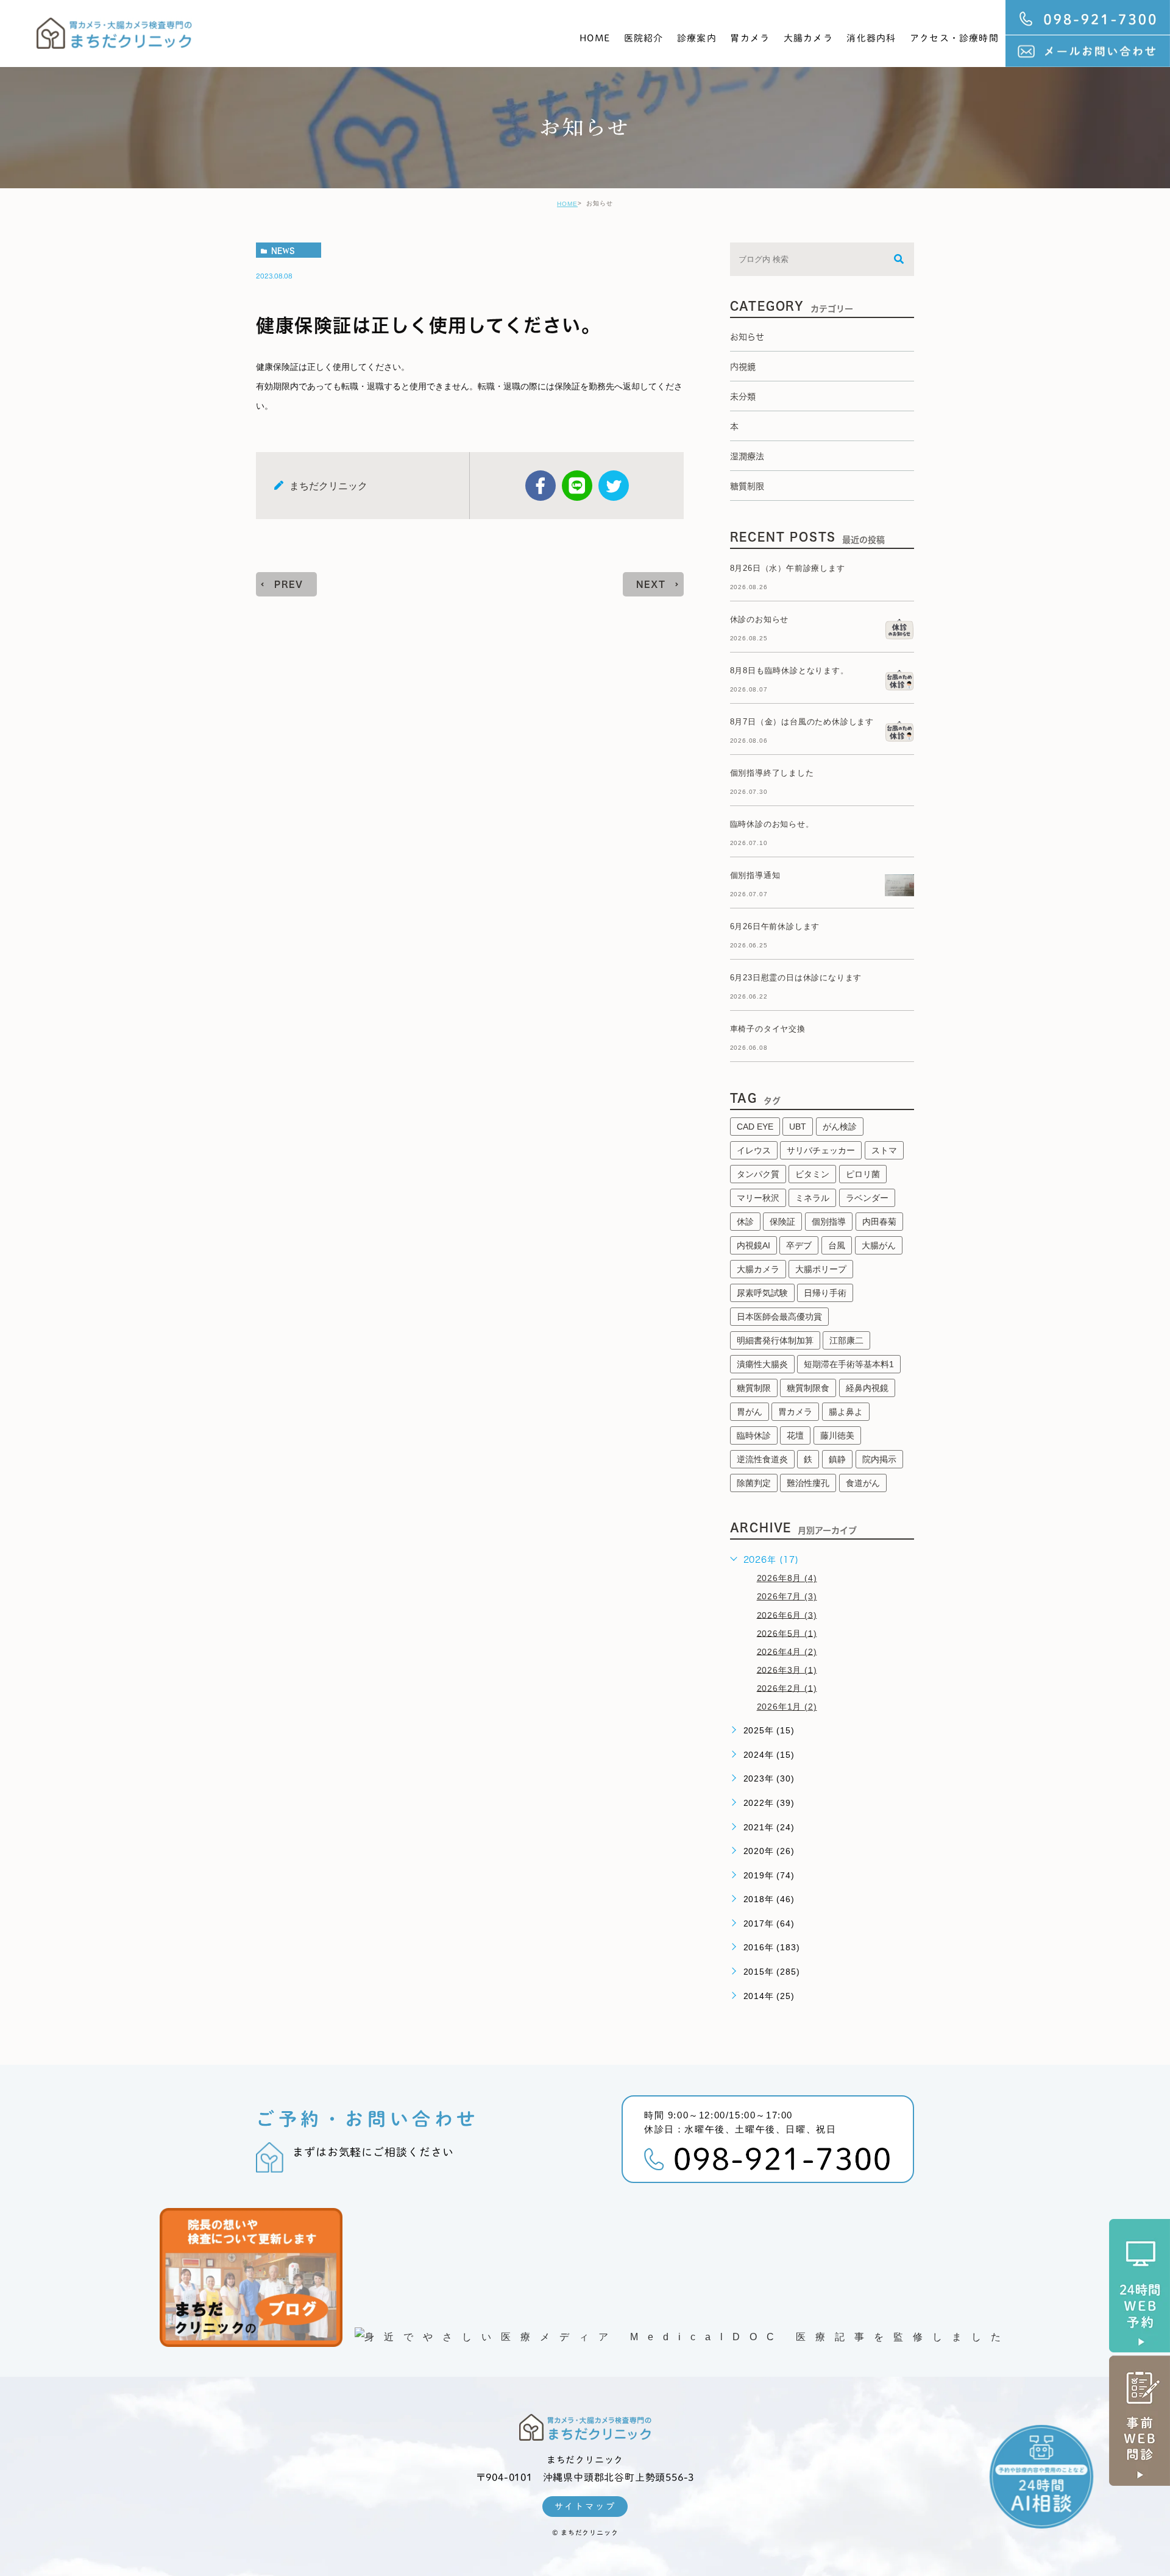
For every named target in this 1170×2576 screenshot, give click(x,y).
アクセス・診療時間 (954, 38)
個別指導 (829, 1222)
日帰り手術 (825, 1293)
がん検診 (840, 1127)
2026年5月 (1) (787, 1633)
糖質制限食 (808, 1388)
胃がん (750, 1412)
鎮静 (837, 1459)
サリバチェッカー (821, 1150)
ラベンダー (867, 1198)
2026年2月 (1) (787, 1688)
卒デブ (799, 1245)
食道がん (863, 1483)
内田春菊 (879, 1222)
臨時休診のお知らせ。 (772, 824)
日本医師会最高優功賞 (779, 1317)
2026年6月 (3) (787, 1615)
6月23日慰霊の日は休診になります (796, 978)
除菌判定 (754, 1483)
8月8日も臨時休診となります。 (789, 671)
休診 (745, 1222)
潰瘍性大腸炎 (762, 1364)
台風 (837, 1245)
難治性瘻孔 (808, 1483)
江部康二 (846, 1340)
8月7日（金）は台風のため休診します (802, 722)
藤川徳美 (837, 1435)
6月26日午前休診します (775, 926)
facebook (541, 486)
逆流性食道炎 (762, 1459)
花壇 (795, 1435)
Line (577, 486)
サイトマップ (585, 2507)
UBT (798, 1127)
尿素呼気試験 (762, 1293)
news (283, 250)
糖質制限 (754, 1388)
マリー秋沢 (758, 1198)
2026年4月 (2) (787, 1651)
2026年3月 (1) (787, 1669)
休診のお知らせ (760, 619)
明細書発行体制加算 (775, 1340)
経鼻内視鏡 (867, 1388)
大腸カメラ (808, 38)
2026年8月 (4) (787, 1578)
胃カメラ (750, 38)
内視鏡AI (753, 1245)
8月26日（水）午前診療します (788, 568)
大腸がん (879, 1245)
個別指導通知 (755, 875)
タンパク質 (758, 1174)
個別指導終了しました (772, 773)
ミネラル (812, 1198)
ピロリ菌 (863, 1174)
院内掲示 (879, 1459)
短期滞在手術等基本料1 (849, 1364)
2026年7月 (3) (787, 1596)
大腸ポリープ (821, 1269)
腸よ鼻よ (846, 1412)
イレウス (754, 1150)
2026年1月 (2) (787, 1707)
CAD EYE (755, 1127)
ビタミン (812, 1174)
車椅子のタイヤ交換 (768, 1029)
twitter (614, 486)
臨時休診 (754, 1435)
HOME (595, 38)
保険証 (782, 1222)
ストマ (884, 1150)
